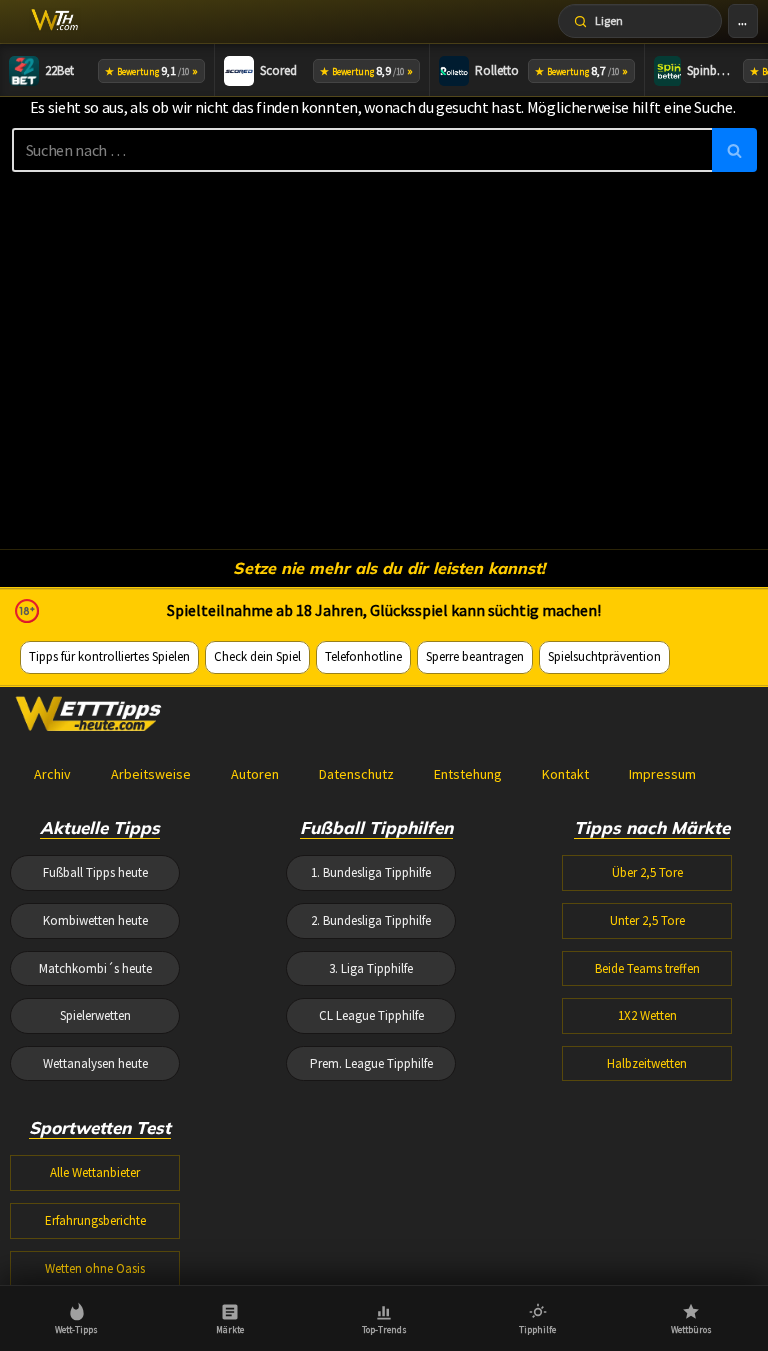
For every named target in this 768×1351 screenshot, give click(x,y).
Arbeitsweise (151, 774)
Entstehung (468, 774)
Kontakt (565, 774)
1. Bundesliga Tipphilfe (371, 872)
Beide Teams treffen (647, 968)
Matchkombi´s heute (95, 968)
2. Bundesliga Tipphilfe (371, 920)
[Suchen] (734, 150)
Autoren (255, 774)
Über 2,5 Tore (647, 872)
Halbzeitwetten (647, 1063)
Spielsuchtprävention (604, 656)
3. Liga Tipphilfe (371, 968)
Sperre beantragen (475, 656)
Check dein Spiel (257, 656)
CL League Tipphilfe (371, 1015)
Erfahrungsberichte (95, 1220)
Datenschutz (356, 774)
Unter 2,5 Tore (647, 920)
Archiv (52, 774)
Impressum (662, 774)
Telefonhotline (363, 656)
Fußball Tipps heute (95, 872)
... (742, 20)
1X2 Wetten (647, 1015)
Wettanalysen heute (95, 1063)
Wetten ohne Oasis (95, 1268)
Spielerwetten (95, 1015)
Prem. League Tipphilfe (371, 1063)
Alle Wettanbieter (95, 1172)
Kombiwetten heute (95, 920)
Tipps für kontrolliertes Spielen (109, 656)
